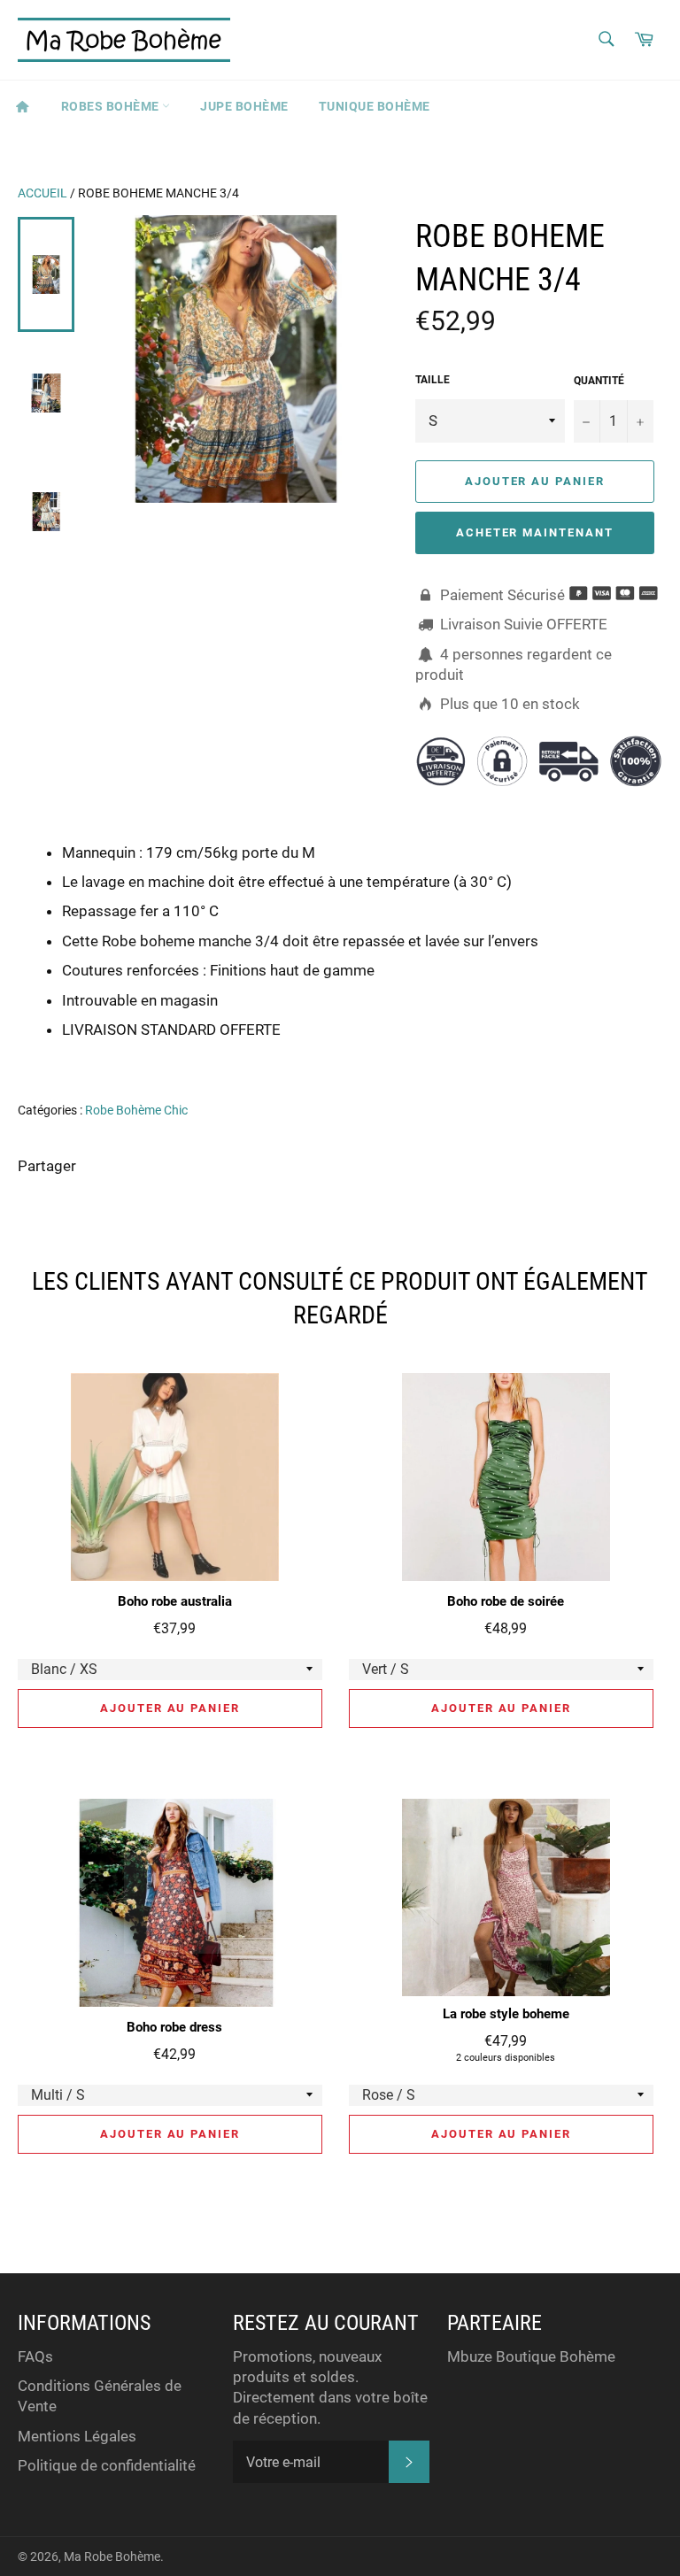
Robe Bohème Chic (136, 1110)
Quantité (599, 381)
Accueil (42, 193)
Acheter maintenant (535, 532)
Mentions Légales (77, 2436)
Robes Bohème (112, 106)
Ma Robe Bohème (112, 2557)
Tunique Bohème (375, 106)
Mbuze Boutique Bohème (531, 2356)
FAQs (35, 2356)
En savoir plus (584, 1054)
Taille (433, 380)
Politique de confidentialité (107, 2465)
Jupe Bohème (244, 106)
